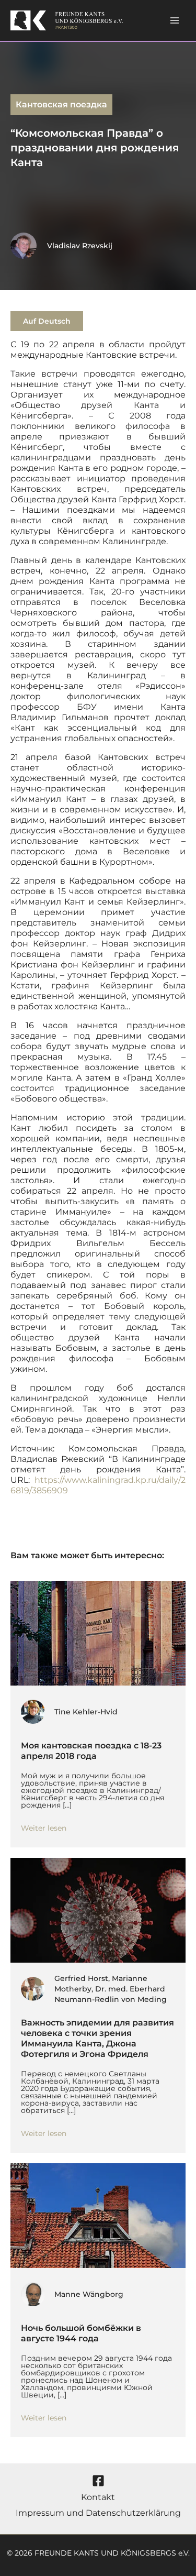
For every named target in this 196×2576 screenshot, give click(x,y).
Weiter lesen (44, 1828)
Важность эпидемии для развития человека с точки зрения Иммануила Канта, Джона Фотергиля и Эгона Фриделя (97, 2038)
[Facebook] (98, 2481)
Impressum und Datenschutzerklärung (98, 2513)
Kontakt (98, 2497)
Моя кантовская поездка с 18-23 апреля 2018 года (91, 1751)
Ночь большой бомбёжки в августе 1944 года (81, 2333)
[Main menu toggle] (175, 20)
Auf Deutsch (47, 321)
